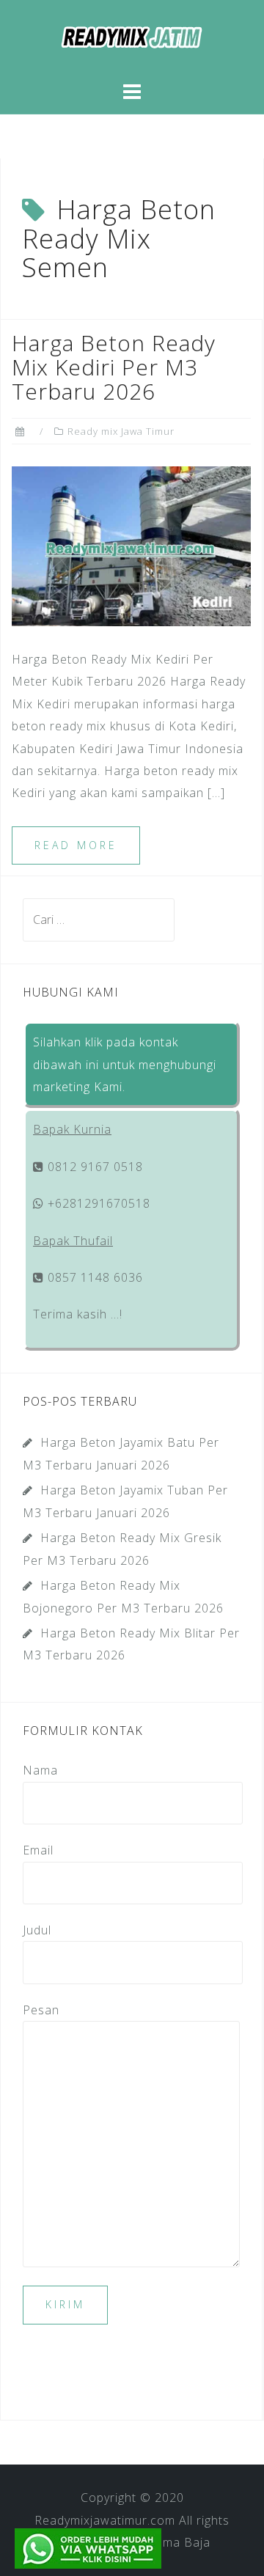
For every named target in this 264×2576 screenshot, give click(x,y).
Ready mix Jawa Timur (121, 431)
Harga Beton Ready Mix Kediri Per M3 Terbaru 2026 (114, 367)
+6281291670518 (97, 1203)
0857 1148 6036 (93, 1277)
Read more (76, 845)
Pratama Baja (170, 2542)
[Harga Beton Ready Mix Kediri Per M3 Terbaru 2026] (131, 546)
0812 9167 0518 (93, 1167)
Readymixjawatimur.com (105, 2520)
